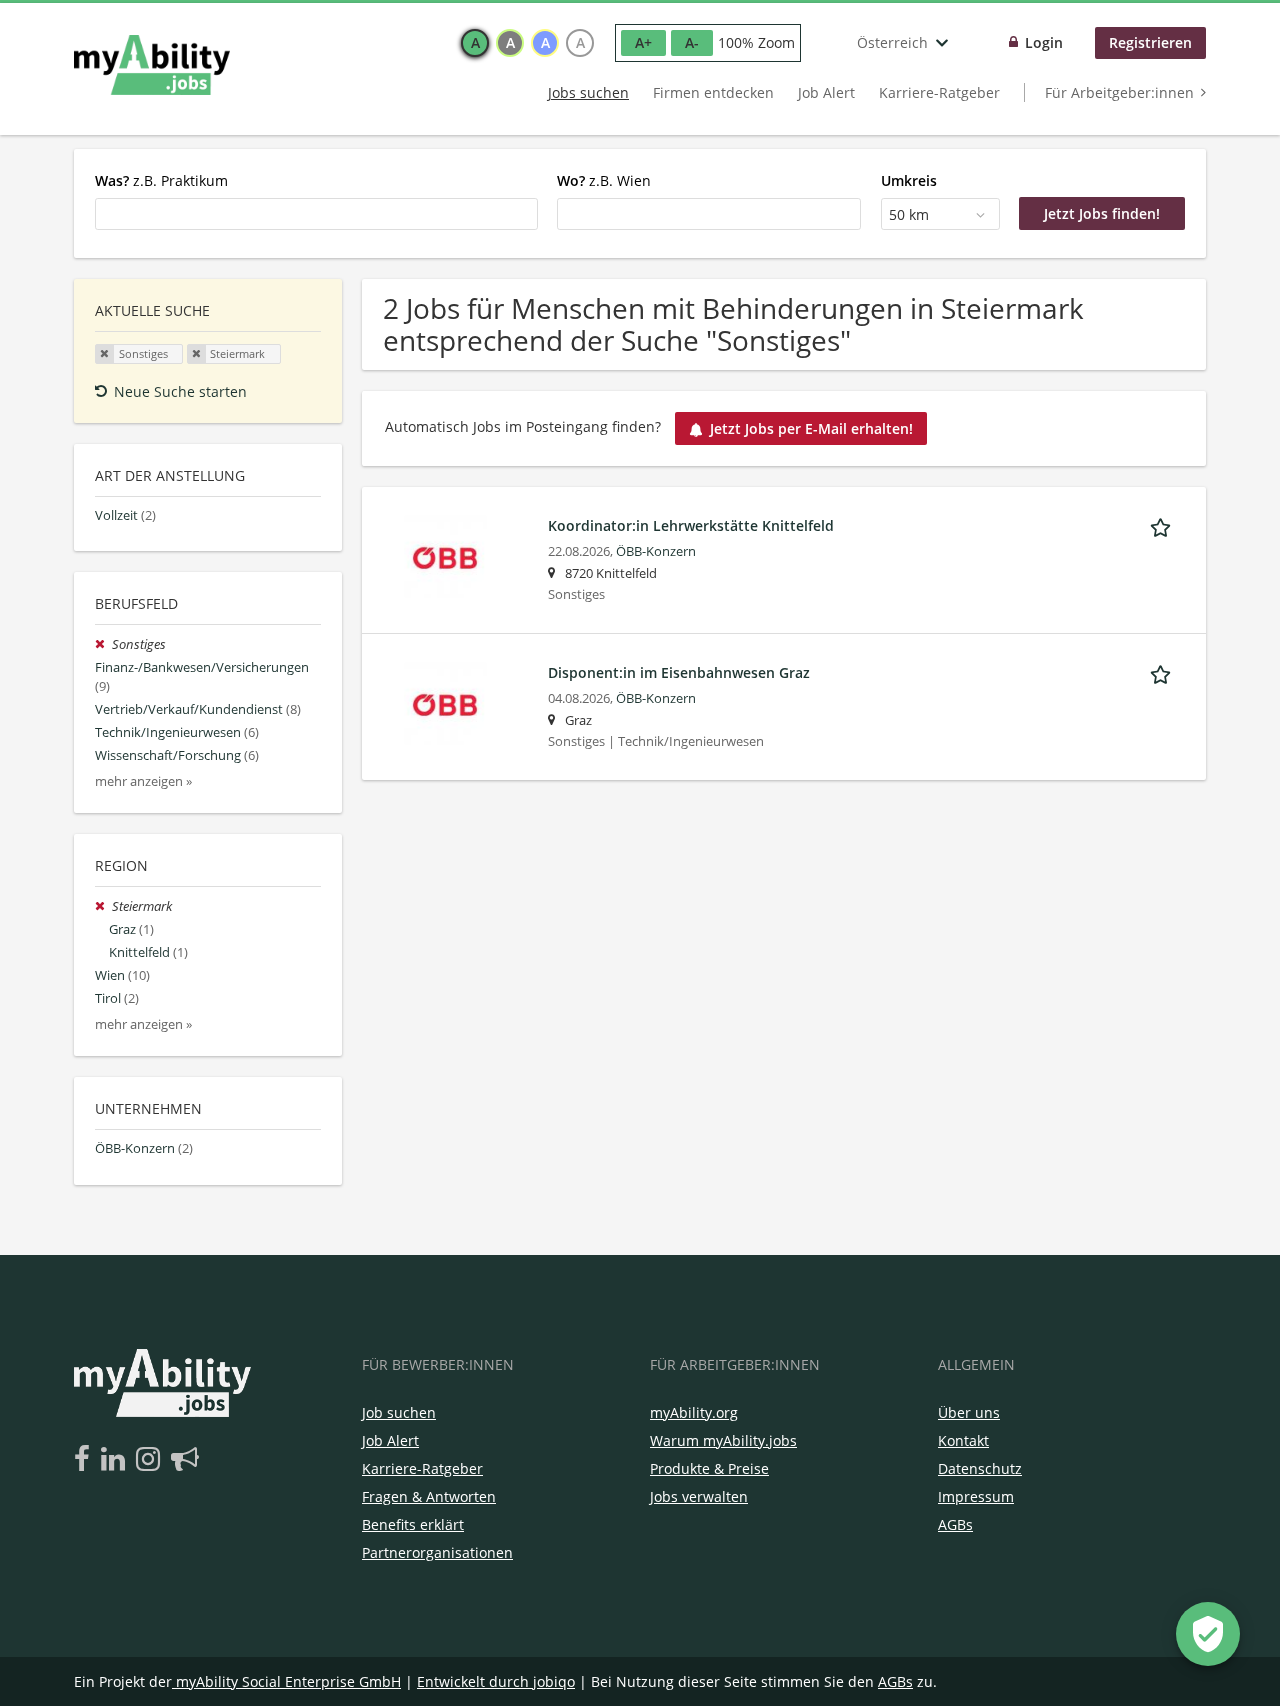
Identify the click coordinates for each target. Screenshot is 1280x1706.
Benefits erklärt (413, 1524)
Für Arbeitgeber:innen (1119, 92)
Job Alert (826, 92)
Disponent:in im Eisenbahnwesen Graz (679, 672)
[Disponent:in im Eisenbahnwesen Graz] (445, 701)
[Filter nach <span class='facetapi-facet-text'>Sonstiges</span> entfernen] (105, 354)
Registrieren (1150, 42)
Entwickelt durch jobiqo (496, 1681)
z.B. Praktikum (161, 180)
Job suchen (399, 1412)
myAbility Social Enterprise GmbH (288, 1681)
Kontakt (963, 1440)
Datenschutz (980, 1468)
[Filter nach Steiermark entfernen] (103, 906)
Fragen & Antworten (429, 1496)
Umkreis (909, 180)
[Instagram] (151, 1460)
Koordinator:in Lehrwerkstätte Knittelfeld (691, 525)
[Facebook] (85, 1460)
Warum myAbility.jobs (723, 1440)
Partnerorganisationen (437, 1552)
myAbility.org (694, 1412)
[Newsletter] (185, 1460)
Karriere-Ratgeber (939, 92)
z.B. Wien (604, 180)
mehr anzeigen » (143, 781)
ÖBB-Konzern (656, 551)
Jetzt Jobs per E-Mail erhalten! (811, 428)
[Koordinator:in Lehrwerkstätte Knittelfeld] (445, 554)
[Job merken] (1164, 525)
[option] (475, 43)
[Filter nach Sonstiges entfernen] (103, 644)
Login (1044, 42)
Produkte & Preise (709, 1468)
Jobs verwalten (699, 1496)
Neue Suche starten (180, 391)
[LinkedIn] (116, 1460)
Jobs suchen (588, 92)
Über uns (969, 1412)
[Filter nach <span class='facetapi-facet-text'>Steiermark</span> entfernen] (197, 354)
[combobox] (316, 214)
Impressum (976, 1496)
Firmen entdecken (713, 92)
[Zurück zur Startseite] (152, 65)
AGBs (955, 1524)
